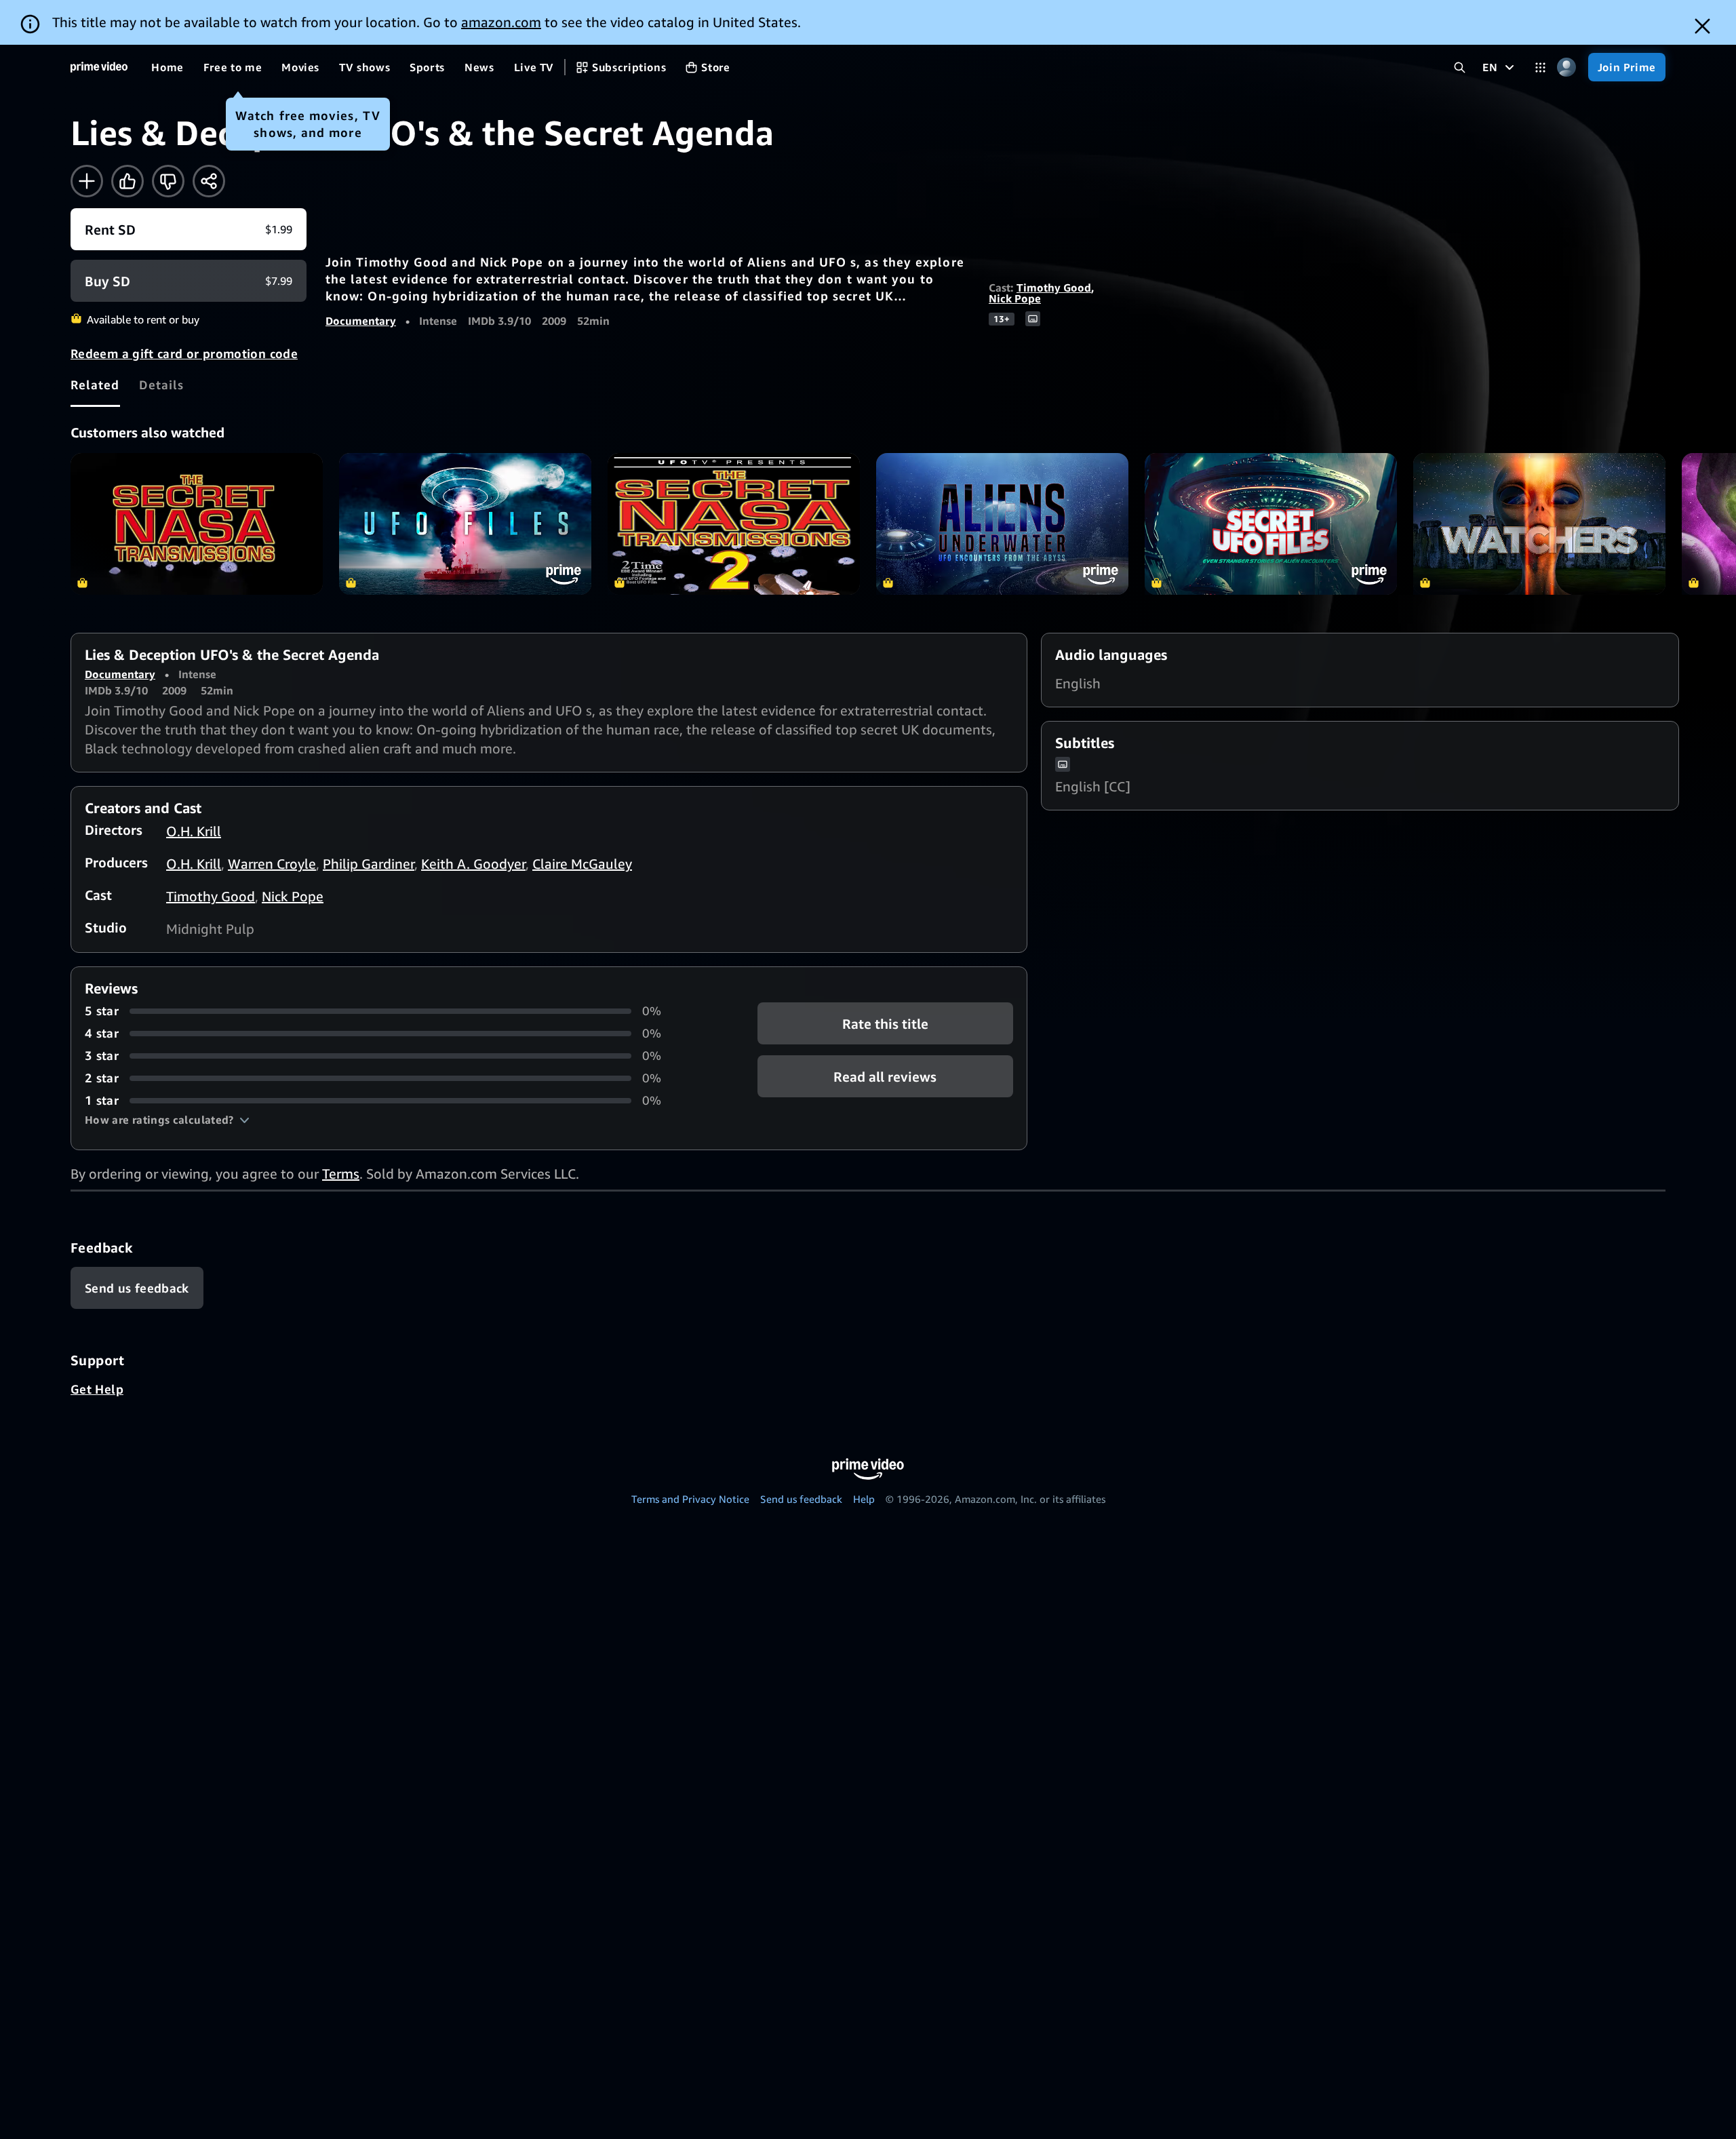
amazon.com (501, 22)
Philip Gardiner (369, 864)
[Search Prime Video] (1460, 67)
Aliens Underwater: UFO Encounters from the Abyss (1002, 524)
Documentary (361, 321)
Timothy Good (1054, 288)
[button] (167, 1120)
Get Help (97, 1389)
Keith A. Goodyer (473, 864)
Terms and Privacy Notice (690, 1499)
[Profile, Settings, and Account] (1567, 67)
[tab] (95, 385)
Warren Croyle (272, 864)
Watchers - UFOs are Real (1539, 524)
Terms (341, 1174)
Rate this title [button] (885, 1024)
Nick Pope (1015, 298)
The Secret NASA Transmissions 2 (734, 524)
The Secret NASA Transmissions (197, 524)
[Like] (127, 181)
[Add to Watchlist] (87, 181)
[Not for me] (168, 181)
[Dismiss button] (1702, 26)
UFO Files (465, 524)
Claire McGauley (582, 864)
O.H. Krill (194, 831)
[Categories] (1540, 67)
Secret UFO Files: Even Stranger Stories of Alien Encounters (1271, 524)
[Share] (209, 181)
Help (864, 1499)
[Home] (99, 67)
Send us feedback (801, 1499)
